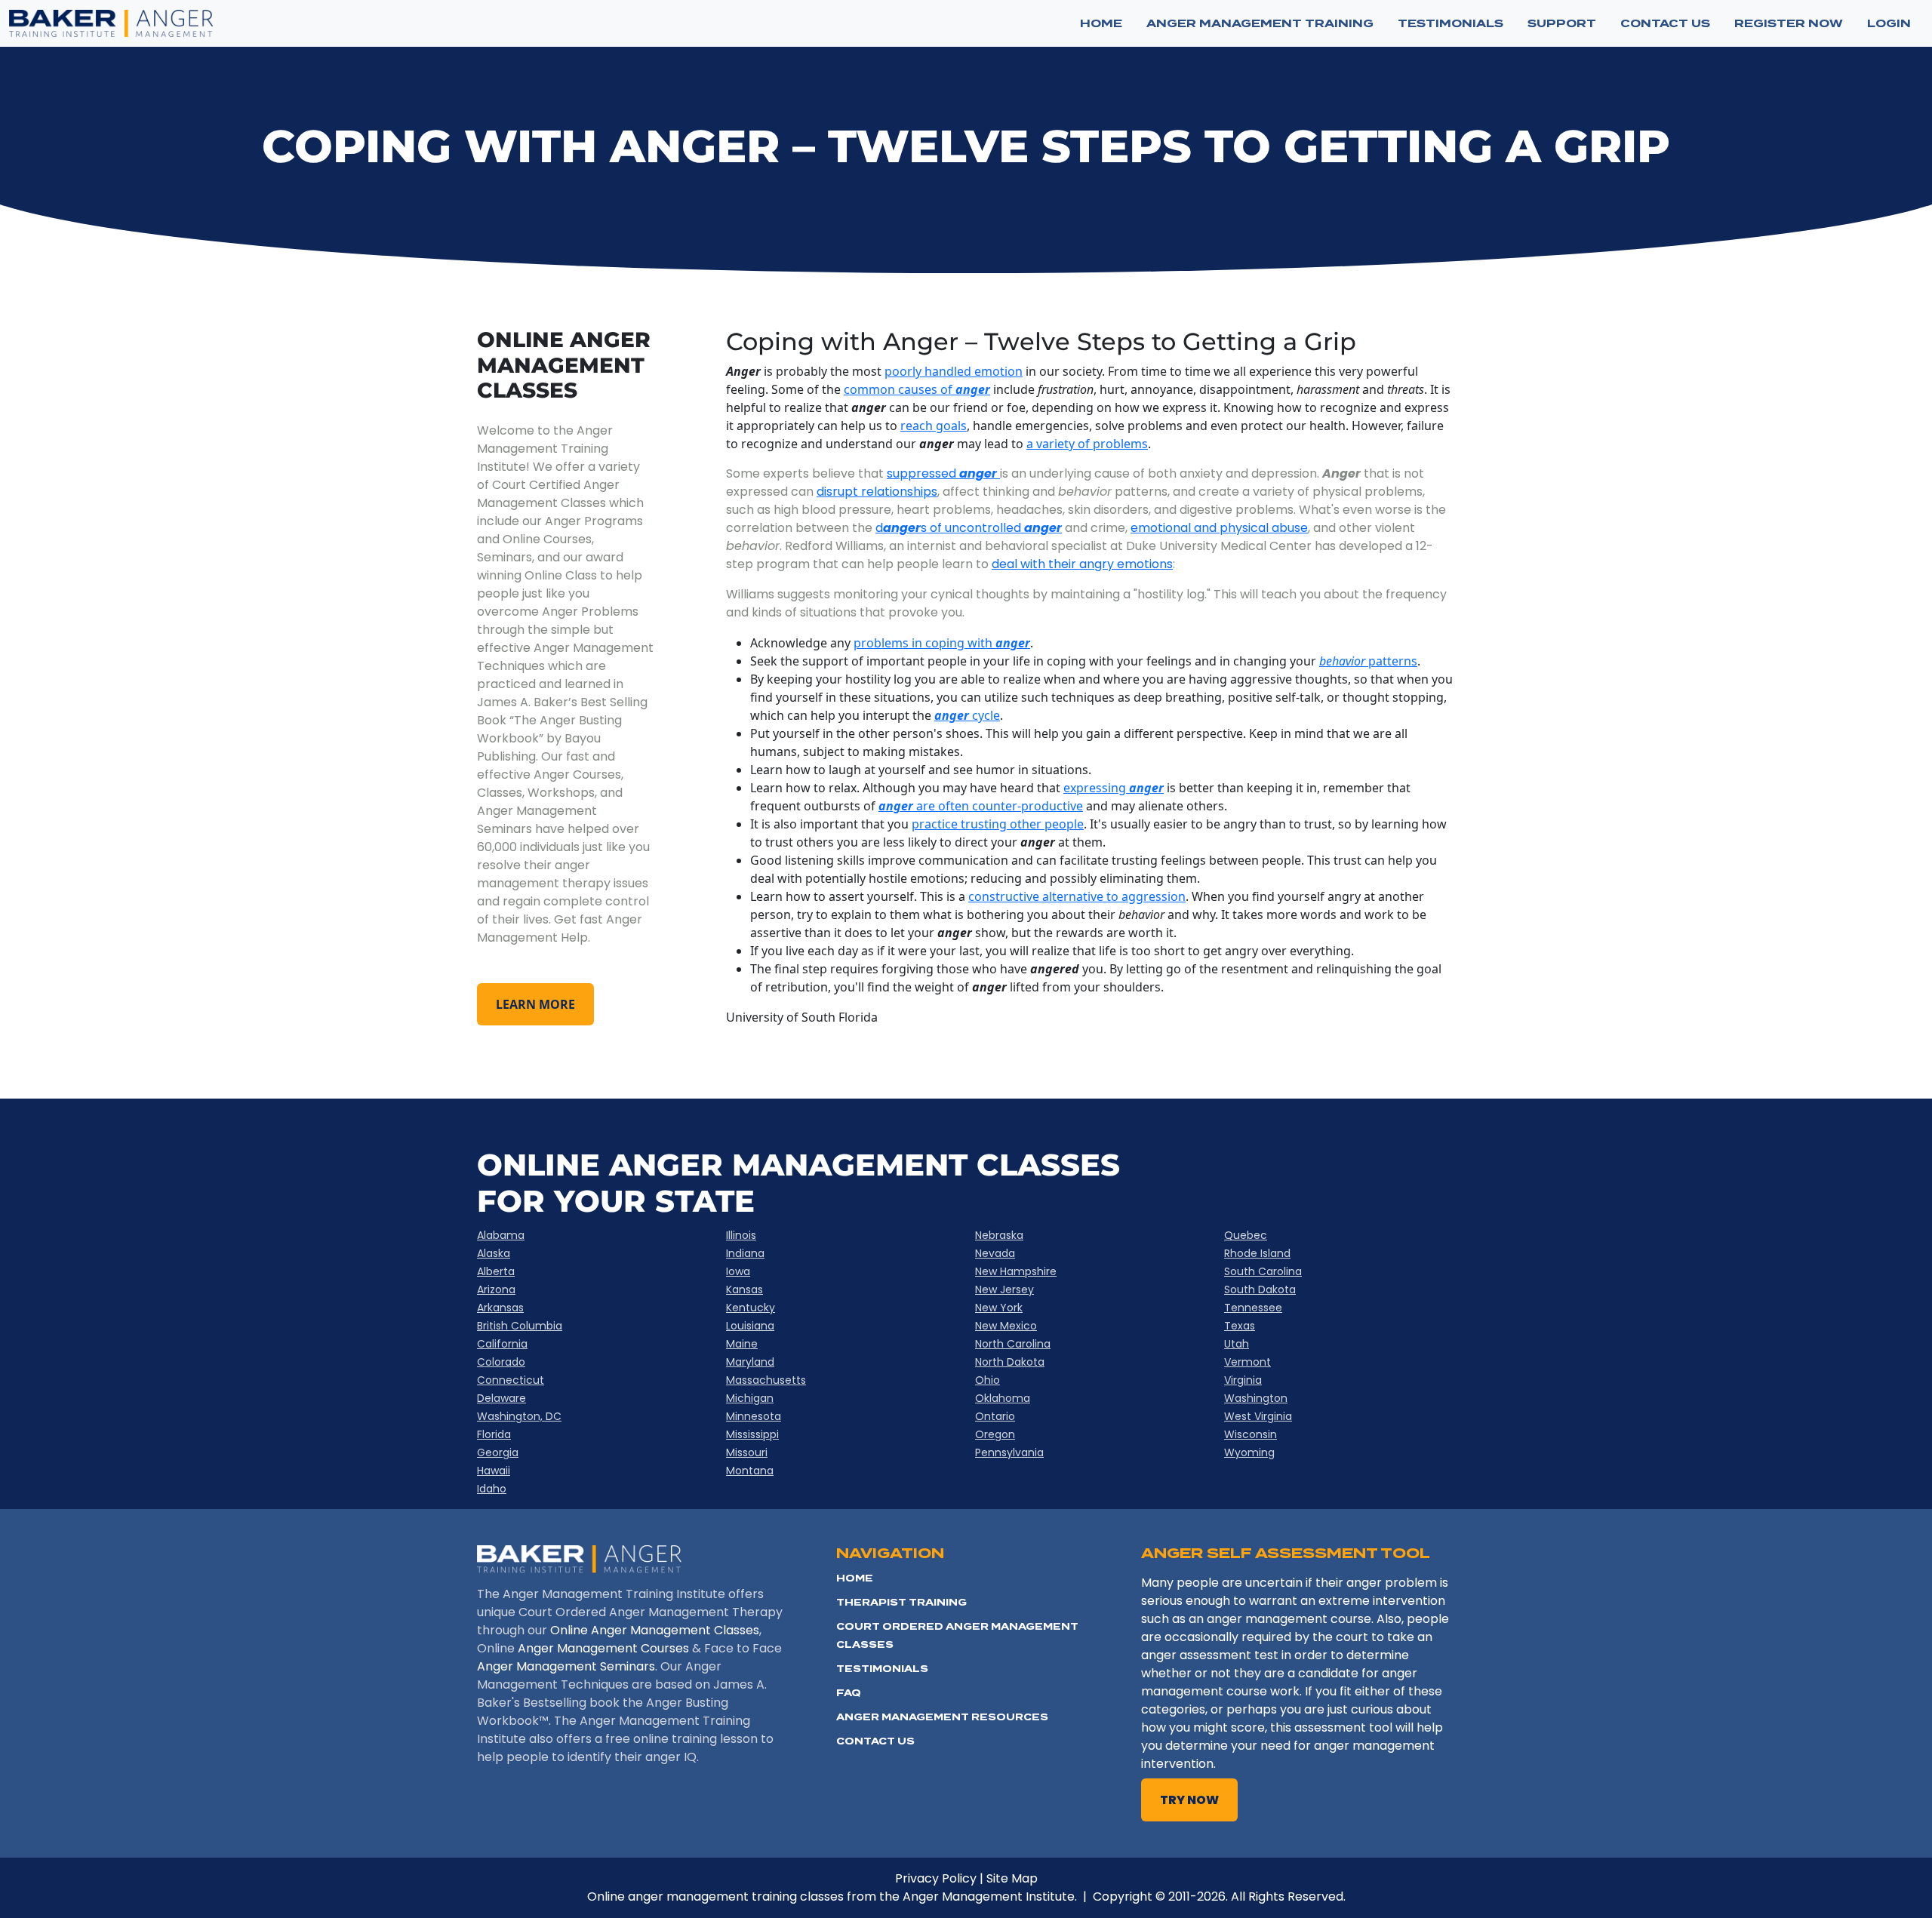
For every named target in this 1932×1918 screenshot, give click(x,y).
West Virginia (1258, 1416)
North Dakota (1010, 1362)
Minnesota (754, 1416)
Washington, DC (519, 1416)
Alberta (496, 1271)
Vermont (1247, 1362)
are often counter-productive (998, 806)
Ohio (988, 1380)
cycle (984, 715)
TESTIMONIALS (1451, 23)
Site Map (1012, 1878)
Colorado (501, 1362)
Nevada (995, 1253)
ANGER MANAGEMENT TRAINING (1260, 23)
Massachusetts (766, 1380)
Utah (1237, 1344)
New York (999, 1308)
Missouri (747, 1452)
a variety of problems (1087, 444)
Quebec (1246, 1235)
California (502, 1344)
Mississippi (752, 1434)
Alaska (494, 1253)
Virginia (1243, 1380)
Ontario (995, 1416)
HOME (855, 1578)
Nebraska (999, 1235)
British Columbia (520, 1326)
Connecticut (511, 1380)
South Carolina (1263, 1271)
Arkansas (500, 1308)
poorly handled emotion (954, 371)
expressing (1114, 788)
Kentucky (751, 1308)
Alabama (501, 1235)
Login (1889, 23)
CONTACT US (1665, 23)
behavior (1342, 661)
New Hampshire (1016, 1271)
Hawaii (494, 1471)
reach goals (934, 426)
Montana (750, 1471)
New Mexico (1006, 1326)
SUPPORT (1562, 23)
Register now (1789, 23)
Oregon (995, 1434)
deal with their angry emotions (1082, 564)
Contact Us (875, 1741)
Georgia (498, 1452)
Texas (1240, 1326)
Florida (494, 1434)
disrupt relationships (877, 492)
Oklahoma (1003, 1398)
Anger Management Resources (942, 1717)
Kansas (744, 1289)
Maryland (750, 1362)
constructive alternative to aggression (1077, 896)
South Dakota (1260, 1289)
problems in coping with (942, 643)
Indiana (745, 1253)
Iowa (738, 1271)
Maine (742, 1344)
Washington (1256, 1398)
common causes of (917, 389)
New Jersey (1004, 1289)
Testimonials (882, 1669)
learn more (535, 1004)
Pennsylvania (1009, 1452)
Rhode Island (1257, 1253)
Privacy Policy (936, 1878)
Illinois (741, 1235)
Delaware (501, 1398)
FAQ (849, 1693)
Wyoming (1249, 1452)
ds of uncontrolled (969, 528)
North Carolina (1013, 1344)
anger (952, 715)
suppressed (942, 473)
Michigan (750, 1398)
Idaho (492, 1489)
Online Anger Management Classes (655, 1630)
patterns (1391, 661)
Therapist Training (901, 1602)
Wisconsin (1251, 1434)
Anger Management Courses (603, 1648)
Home (1101, 23)
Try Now (1189, 1800)
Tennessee (1253, 1308)
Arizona (496, 1289)
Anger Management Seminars (566, 1666)
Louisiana (750, 1326)
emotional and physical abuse (1219, 528)
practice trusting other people (998, 824)
